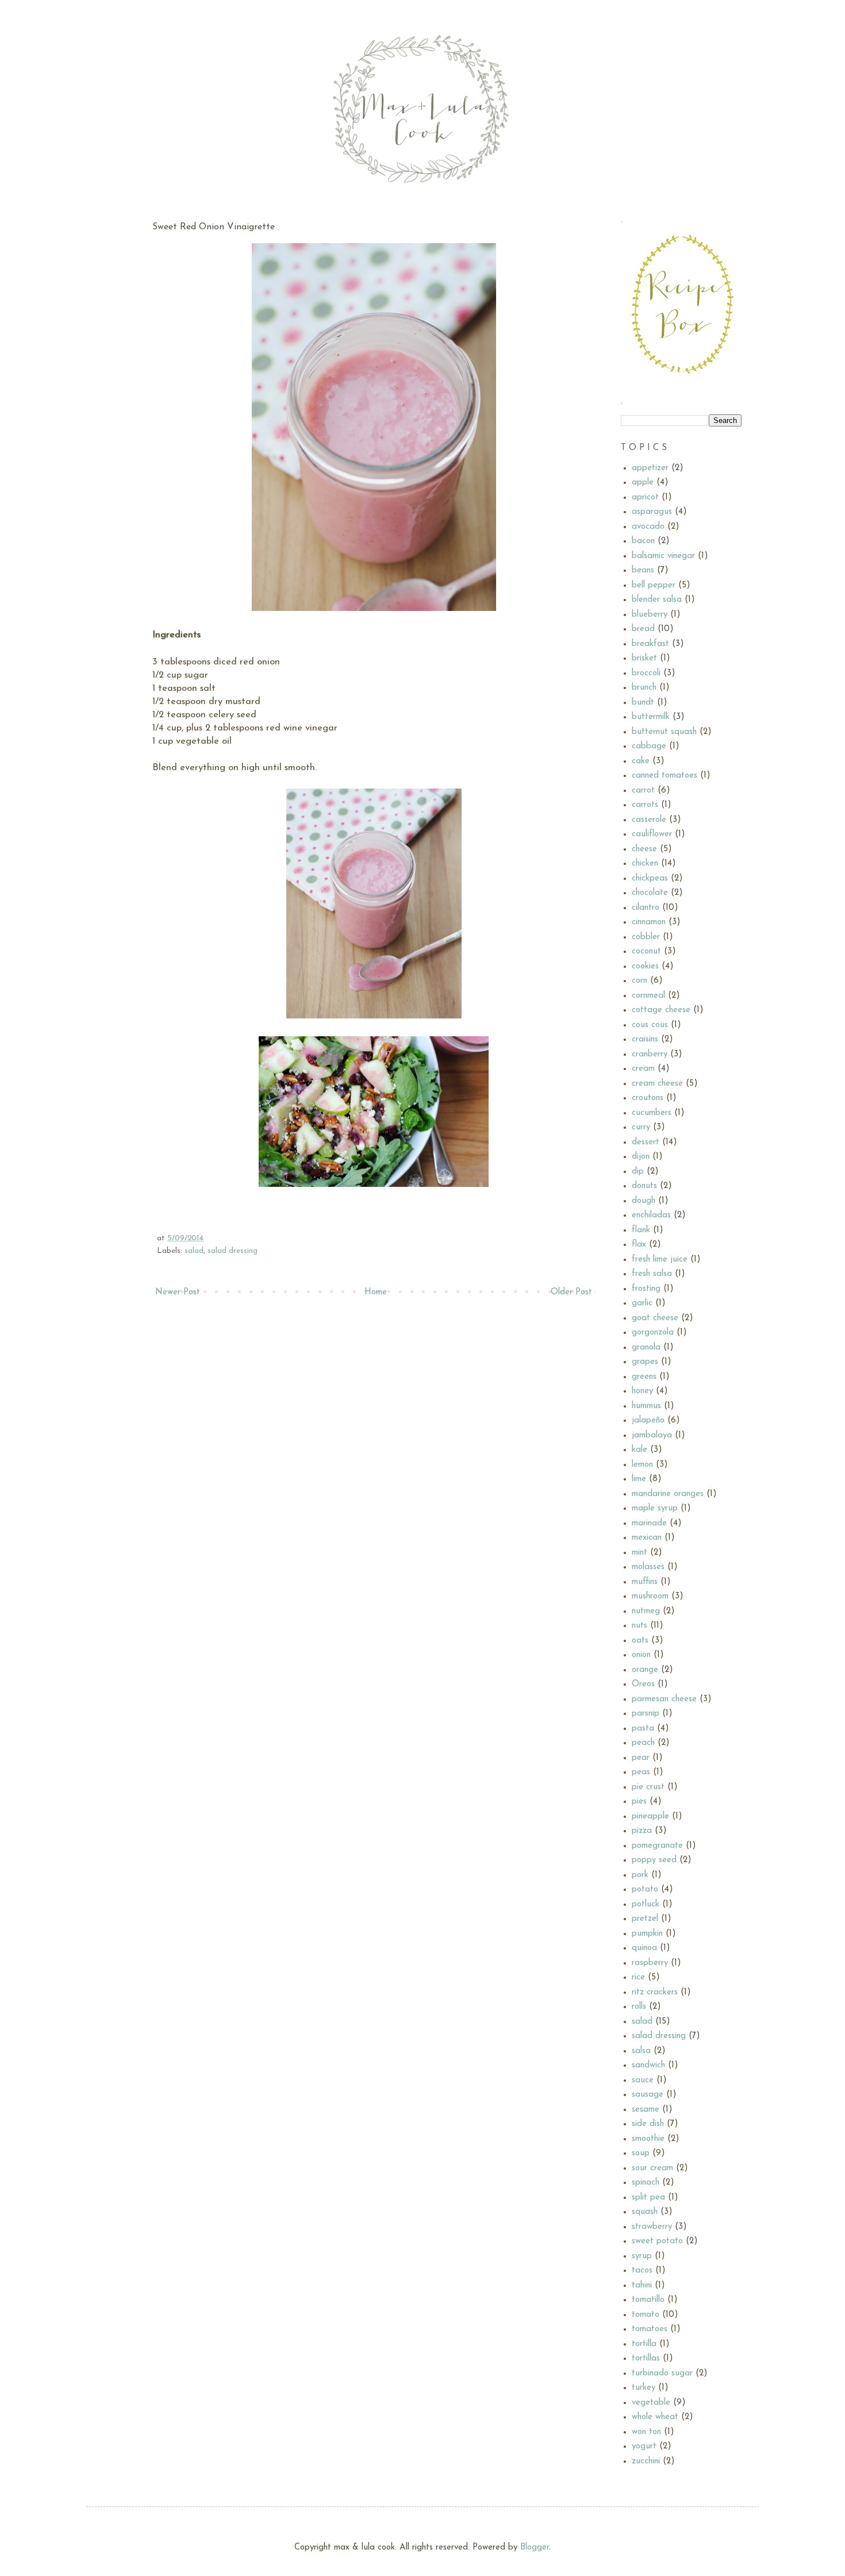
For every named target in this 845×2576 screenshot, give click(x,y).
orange (645, 1670)
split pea (648, 2198)
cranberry (650, 1054)
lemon (642, 1465)
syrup (642, 2256)
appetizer (650, 468)
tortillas (646, 2358)
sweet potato (657, 2241)
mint (639, 1553)
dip (638, 1172)
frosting (646, 1289)
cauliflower (652, 834)
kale (639, 1450)
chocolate (650, 893)
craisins (645, 1039)
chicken (645, 864)
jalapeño (648, 1420)
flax (639, 1245)
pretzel (645, 1919)
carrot (643, 791)
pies (639, 1802)
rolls (639, 2007)
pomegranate (657, 1846)
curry (641, 1127)
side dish (648, 2124)
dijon (641, 1157)
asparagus (652, 512)
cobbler (646, 937)
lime (639, 1479)
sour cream (652, 2168)
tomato (646, 2315)
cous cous (650, 1025)
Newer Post (178, 1292)
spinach (646, 2183)
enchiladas (651, 1215)
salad (194, 1251)
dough (644, 1201)
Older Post (571, 1292)
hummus (646, 1406)
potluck (646, 1904)
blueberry (650, 615)
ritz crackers (655, 1992)
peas (641, 1772)
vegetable (651, 2403)
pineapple (650, 1816)
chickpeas (650, 878)
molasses (648, 1567)
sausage (648, 2095)
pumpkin (647, 1934)
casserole (649, 820)
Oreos (643, 1684)
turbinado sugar (662, 2373)
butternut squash (664, 732)
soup (641, 2153)
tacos (642, 2271)
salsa (641, 2051)
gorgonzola (653, 1333)
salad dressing (233, 1251)
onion (641, 1655)
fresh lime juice (660, 1260)
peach (643, 1743)
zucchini (646, 2461)
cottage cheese (661, 1010)
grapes (645, 1362)
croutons (648, 1098)
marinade (649, 1523)
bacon (643, 541)
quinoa (644, 1948)
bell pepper (654, 585)
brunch (644, 688)
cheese (644, 849)
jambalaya (652, 1435)
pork (640, 1875)
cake (641, 761)
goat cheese (655, 1318)
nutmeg (646, 1611)
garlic (642, 1303)
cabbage (649, 746)
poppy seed (654, 1860)
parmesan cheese (664, 1699)
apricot (645, 497)
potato (645, 1889)
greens (644, 1377)
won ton (646, 2432)
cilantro (646, 908)
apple (643, 482)
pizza (642, 1831)
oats (640, 1641)
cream (643, 1069)
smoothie (648, 2139)
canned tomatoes (665, 776)
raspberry (650, 1963)
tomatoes (650, 2329)
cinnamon (649, 922)
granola (646, 1347)
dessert (646, 1142)
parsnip (646, 1714)
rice (638, 1977)
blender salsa (657, 600)
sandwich (648, 2065)
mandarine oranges (668, 1494)
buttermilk (651, 717)
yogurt (644, 2446)
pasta (643, 1729)
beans (643, 570)
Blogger (535, 2548)
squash (645, 2212)
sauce (643, 2080)
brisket (644, 658)
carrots (645, 805)
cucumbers (652, 1113)
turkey (644, 2388)
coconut (646, 951)
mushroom (650, 1596)
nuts (639, 1626)
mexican (647, 1538)
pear (641, 1758)
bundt (643, 703)
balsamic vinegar (663, 556)
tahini (642, 2285)
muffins (645, 1582)
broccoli (646, 673)
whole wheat (655, 2417)
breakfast (650, 644)
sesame (646, 2110)
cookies (645, 966)
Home (376, 1292)
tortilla (644, 2344)
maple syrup (655, 1508)
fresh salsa (652, 1274)
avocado (648, 527)
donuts (644, 1186)
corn (639, 981)
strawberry (652, 2227)
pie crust (648, 1787)
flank (641, 1230)
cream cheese (657, 1084)
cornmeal (648, 996)
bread (643, 629)
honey (642, 1391)
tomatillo (648, 2300)
